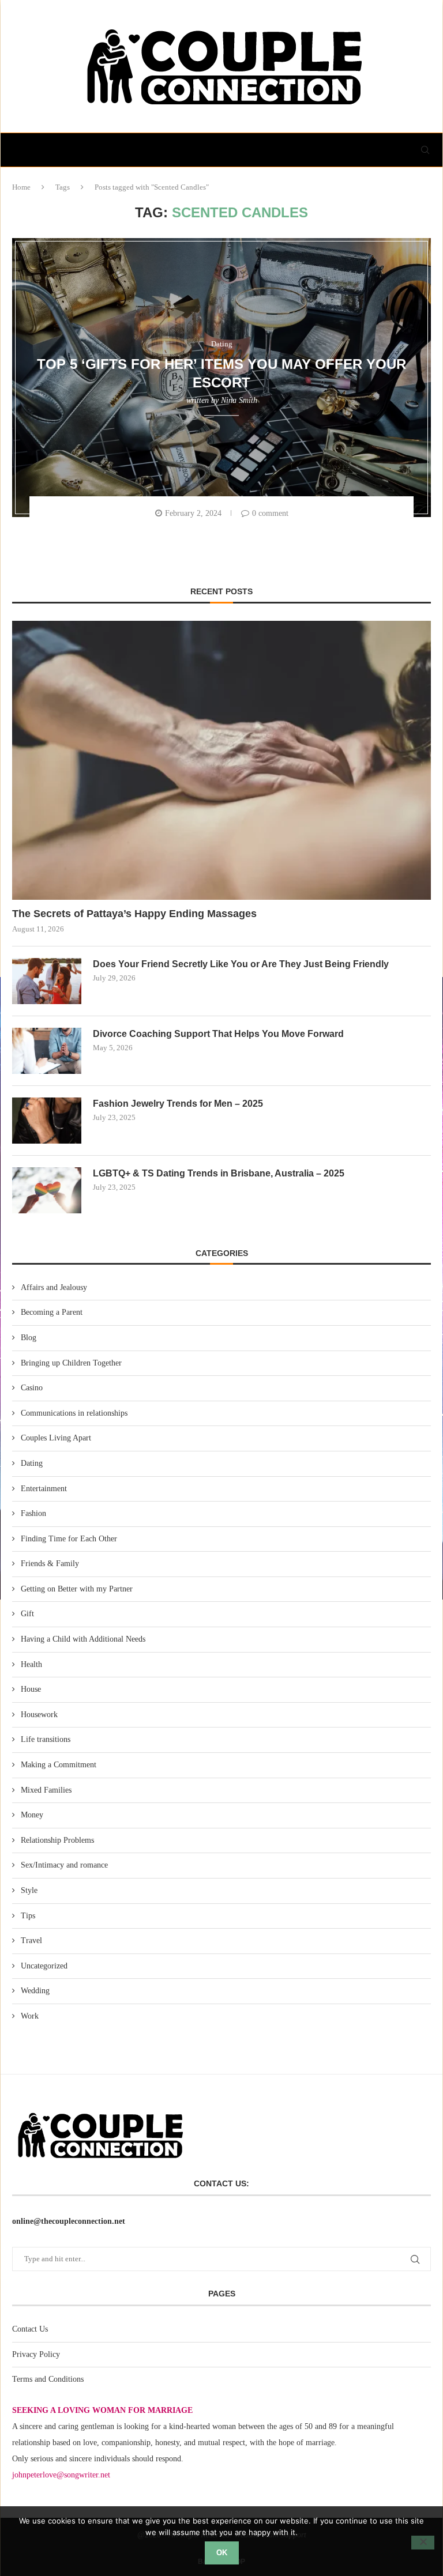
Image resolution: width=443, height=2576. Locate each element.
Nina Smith (239, 400)
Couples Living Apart (56, 1438)
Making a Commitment (59, 1765)
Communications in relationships (74, 1413)
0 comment (270, 513)
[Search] (425, 150)
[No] (423, 2543)
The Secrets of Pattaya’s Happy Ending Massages (134, 914)
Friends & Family (50, 1564)
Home (21, 187)
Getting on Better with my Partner (77, 1589)
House (31, 1689)
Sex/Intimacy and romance (64, 1865)
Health (31, 1664)
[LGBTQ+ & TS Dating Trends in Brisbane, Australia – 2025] (47, 1190)
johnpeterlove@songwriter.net (61, 2475)
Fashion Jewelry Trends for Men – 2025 (178, 1104)
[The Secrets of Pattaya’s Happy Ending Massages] (221, 760)
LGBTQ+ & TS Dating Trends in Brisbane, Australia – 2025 (219, 1173)
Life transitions (46, 1739)
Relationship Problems (57, 1840)
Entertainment (44, 1489)
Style (29, 1890)
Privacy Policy (36, 2354)
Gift (27, 1614)
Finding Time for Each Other (69, 1539)
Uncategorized (44, 1966)
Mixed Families (46, 1790)
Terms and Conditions (48, 2379)
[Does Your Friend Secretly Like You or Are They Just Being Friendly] (47, 981)
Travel (31, 1941)
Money (32, 1815)
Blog (29, 1338)
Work (30, 2016)
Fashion (33, 1513)
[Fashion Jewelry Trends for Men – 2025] (47, 1121)
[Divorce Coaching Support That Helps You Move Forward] (47, 1051)
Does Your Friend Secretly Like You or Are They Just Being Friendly (241, 964)
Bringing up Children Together (71, 1363)
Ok (222, 2553)
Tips (28, 1916)
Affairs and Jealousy (54, 1287)
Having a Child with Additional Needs (83, 1639)
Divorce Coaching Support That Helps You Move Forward (218, 1034)
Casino (32, 1388)
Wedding (35, 1991)
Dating (32, 1463)
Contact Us (30, 2329)
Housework (39, 1715)
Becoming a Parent (52, 1312)
